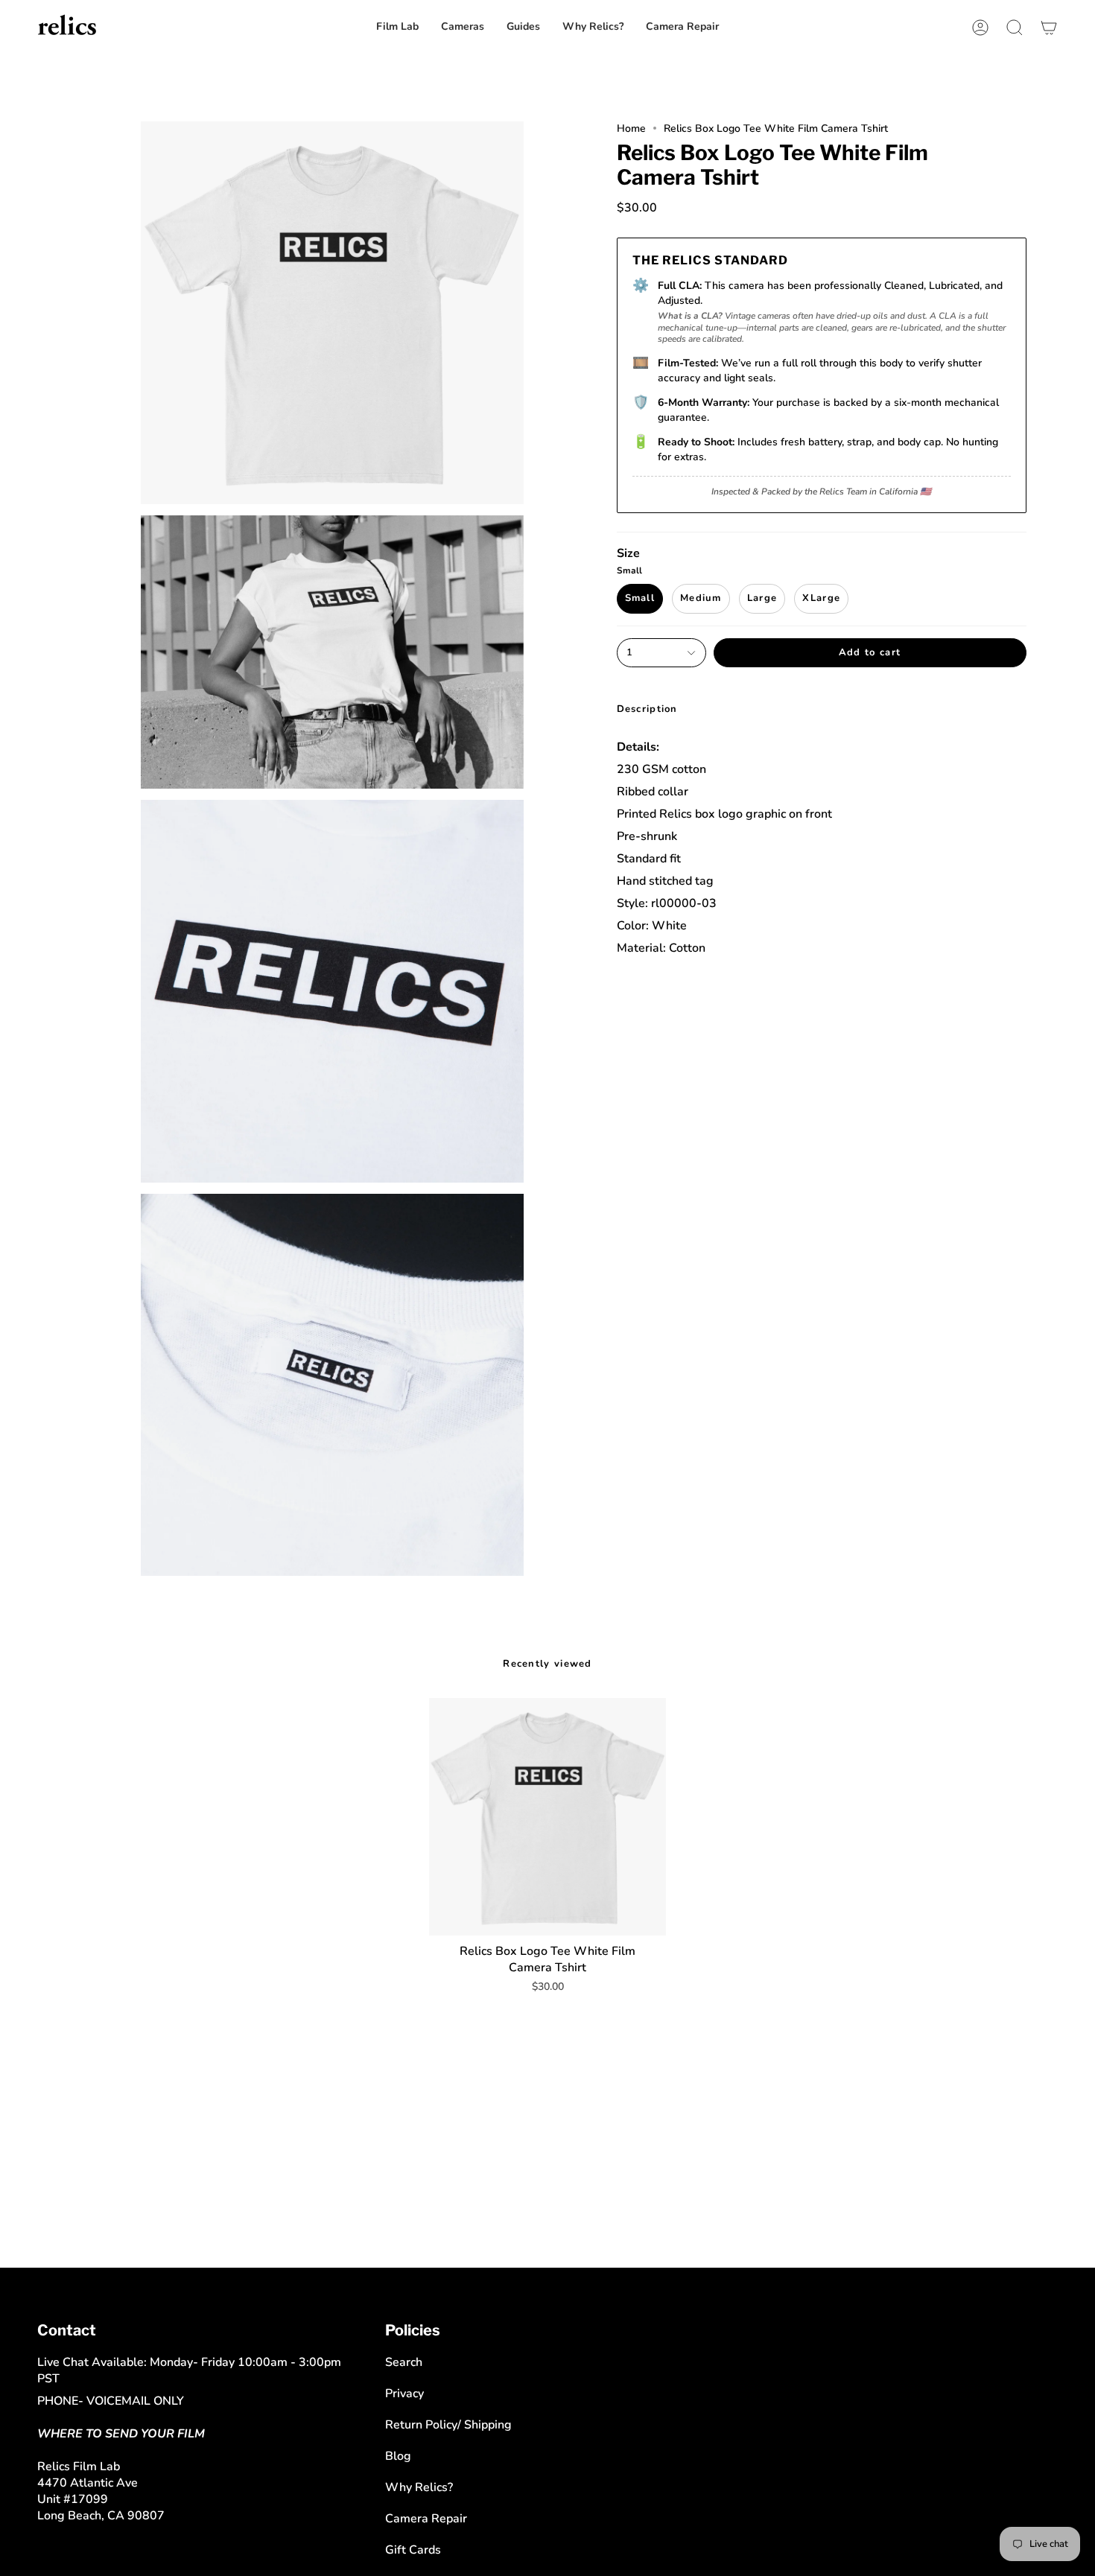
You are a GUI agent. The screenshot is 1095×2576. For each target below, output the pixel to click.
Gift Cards (413, 2550)
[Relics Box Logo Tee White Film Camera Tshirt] (548, 1817)
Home (631, 128)
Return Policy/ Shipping (448, 2425)
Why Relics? (419, 2487)
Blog (398, 2456)
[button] (682, 27)
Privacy (404, 2394)
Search (404, 2362)
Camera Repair (426, 2519)
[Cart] (1049, 27)
